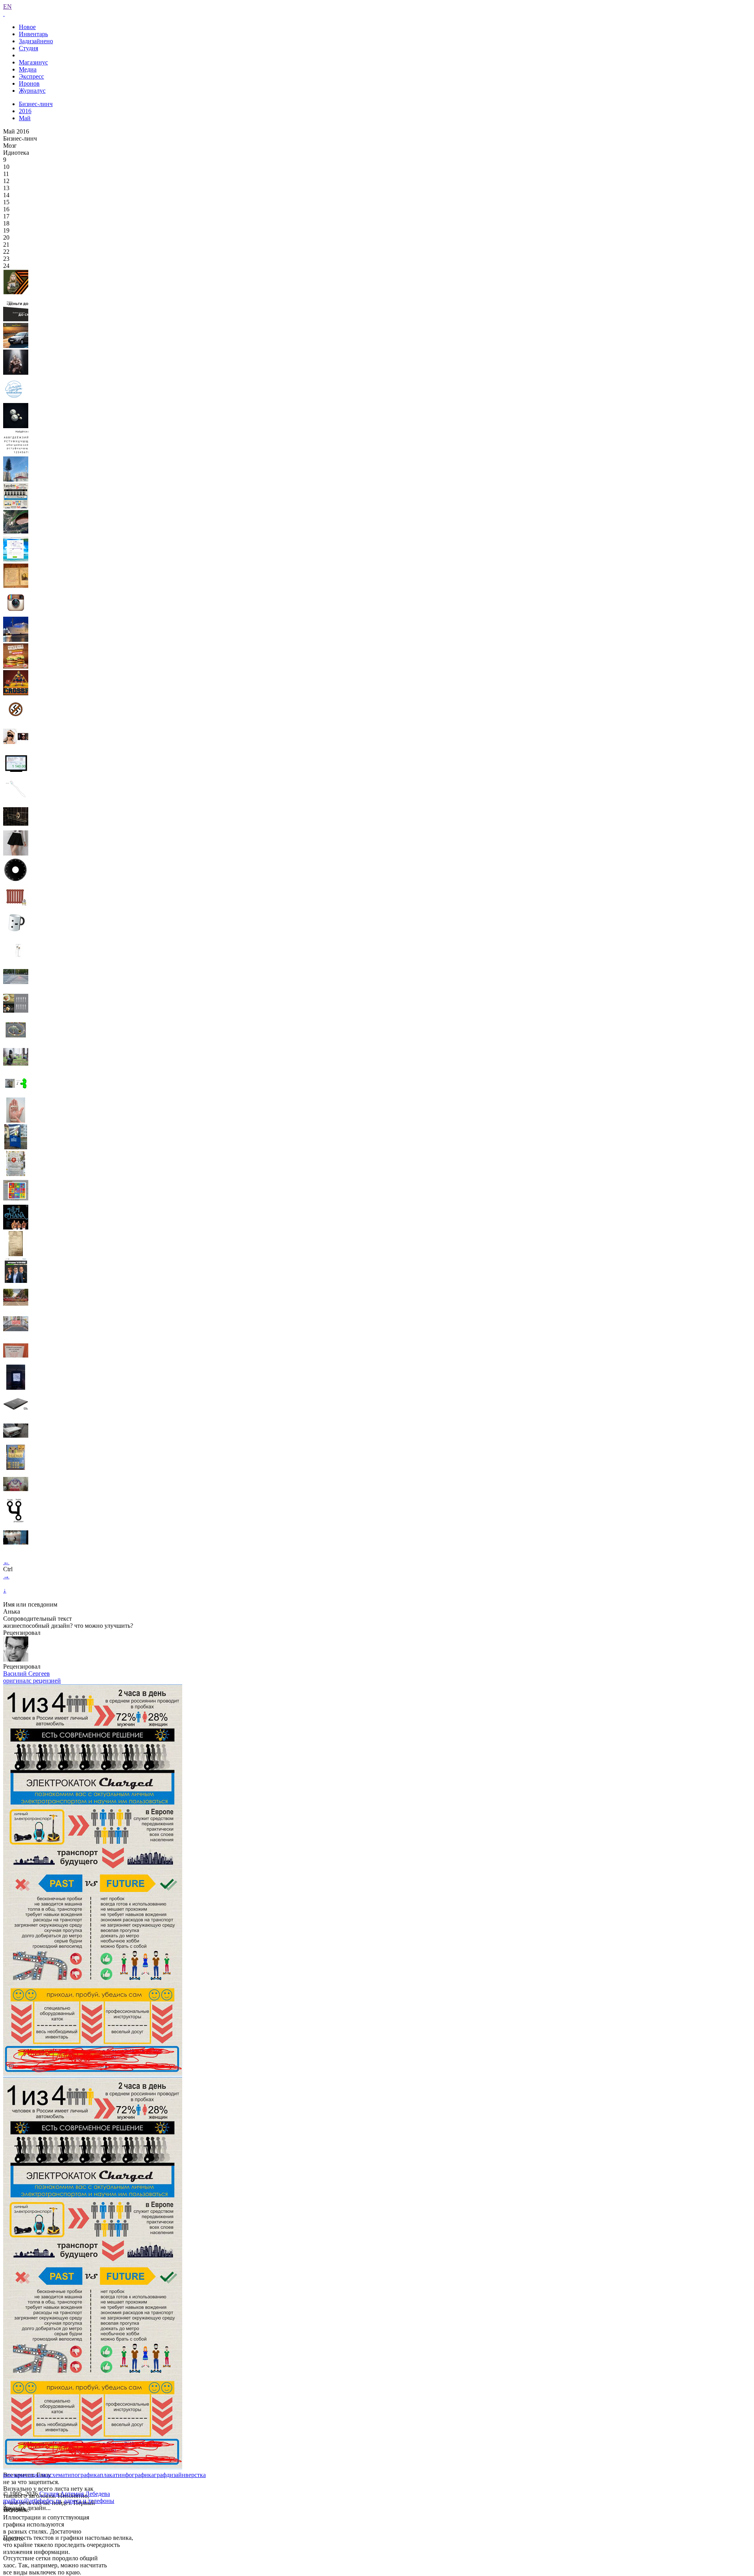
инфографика (136, 2475)
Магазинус (33, 62)
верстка (196, 2475)
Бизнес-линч (36, 104)
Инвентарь (33, 34)
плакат (109, 2475)
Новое (27, 27)
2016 (25, 111)
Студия (28, 48)
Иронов (29, 83)
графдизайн (170, 2475)
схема (57, 2475)
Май (25, 118)
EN (7, 6)
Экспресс (31, 76)
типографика (82, 2475)
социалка (37, 2475)
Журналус (32, 91)
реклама (14, 2475)
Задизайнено (36, 41)
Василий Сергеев (27, 1674)
